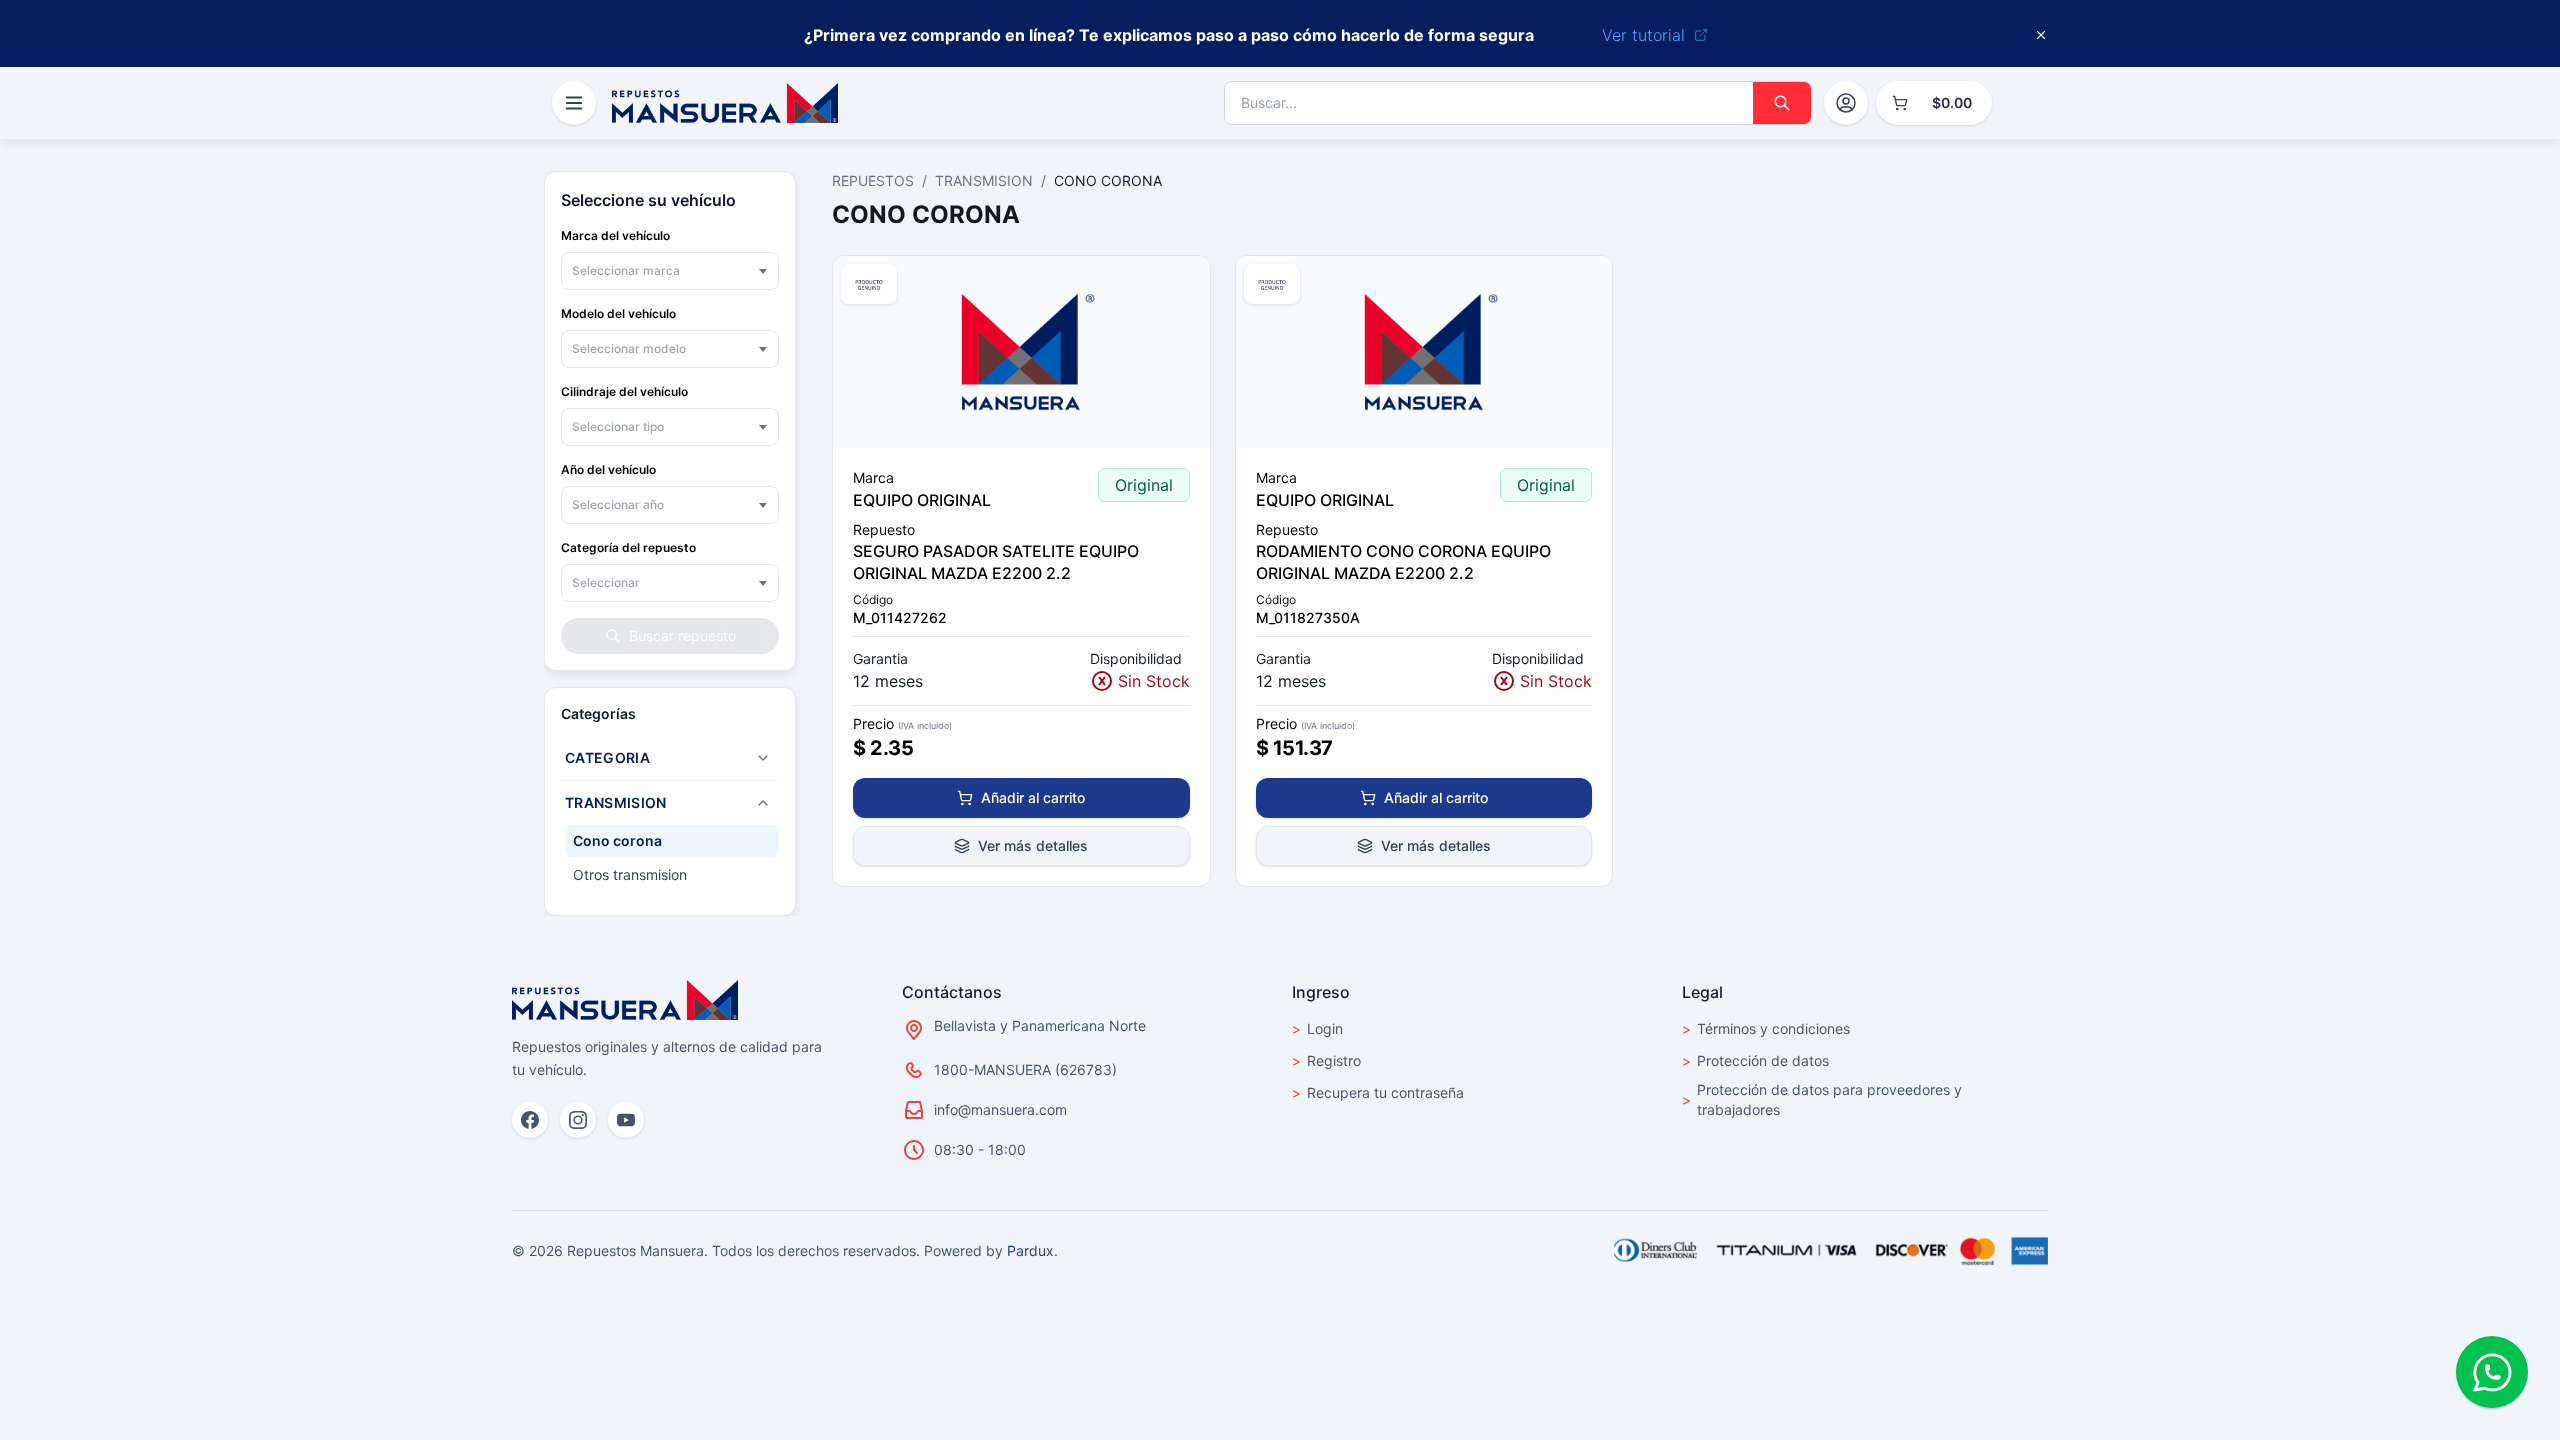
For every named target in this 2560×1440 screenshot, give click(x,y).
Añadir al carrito (1033, 797)
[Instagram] (578, 1120)
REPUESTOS (873, 180)
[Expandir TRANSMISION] (763, 803)
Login (1317, 1028)
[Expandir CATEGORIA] (763, 758)
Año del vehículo (608, 469)
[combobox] (670, 271)
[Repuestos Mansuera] (625, 1000)
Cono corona (617, 840)
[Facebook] (530, 1120)
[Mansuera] (725, 103)
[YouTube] (626, 1120)
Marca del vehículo (615, 235)
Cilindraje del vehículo (624, 391)
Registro (1326, 1060)
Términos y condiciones (1766, 1028)
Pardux (1030, 1250)
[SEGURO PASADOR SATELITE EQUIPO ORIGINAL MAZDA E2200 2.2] (1021, 352)
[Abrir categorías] (574, 103)
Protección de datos (1755, 1060)
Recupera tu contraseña (1378, 1092)
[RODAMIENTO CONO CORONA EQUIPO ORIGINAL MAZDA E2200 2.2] (1424, 352)
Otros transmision (630, 874)
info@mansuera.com (1000, 1109)
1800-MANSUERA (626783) (1025, 1069)
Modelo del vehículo (618, 313)
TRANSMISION (984, 180)
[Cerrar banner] (2041, 35)
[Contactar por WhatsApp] (2492, 1372)
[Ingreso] (1846, 103)
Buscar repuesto (682, 635)
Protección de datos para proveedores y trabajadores (1822, 1099)
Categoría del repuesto (628, 547)
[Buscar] (1782, 103)
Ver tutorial (1643, 35)
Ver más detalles (1033, 845)
